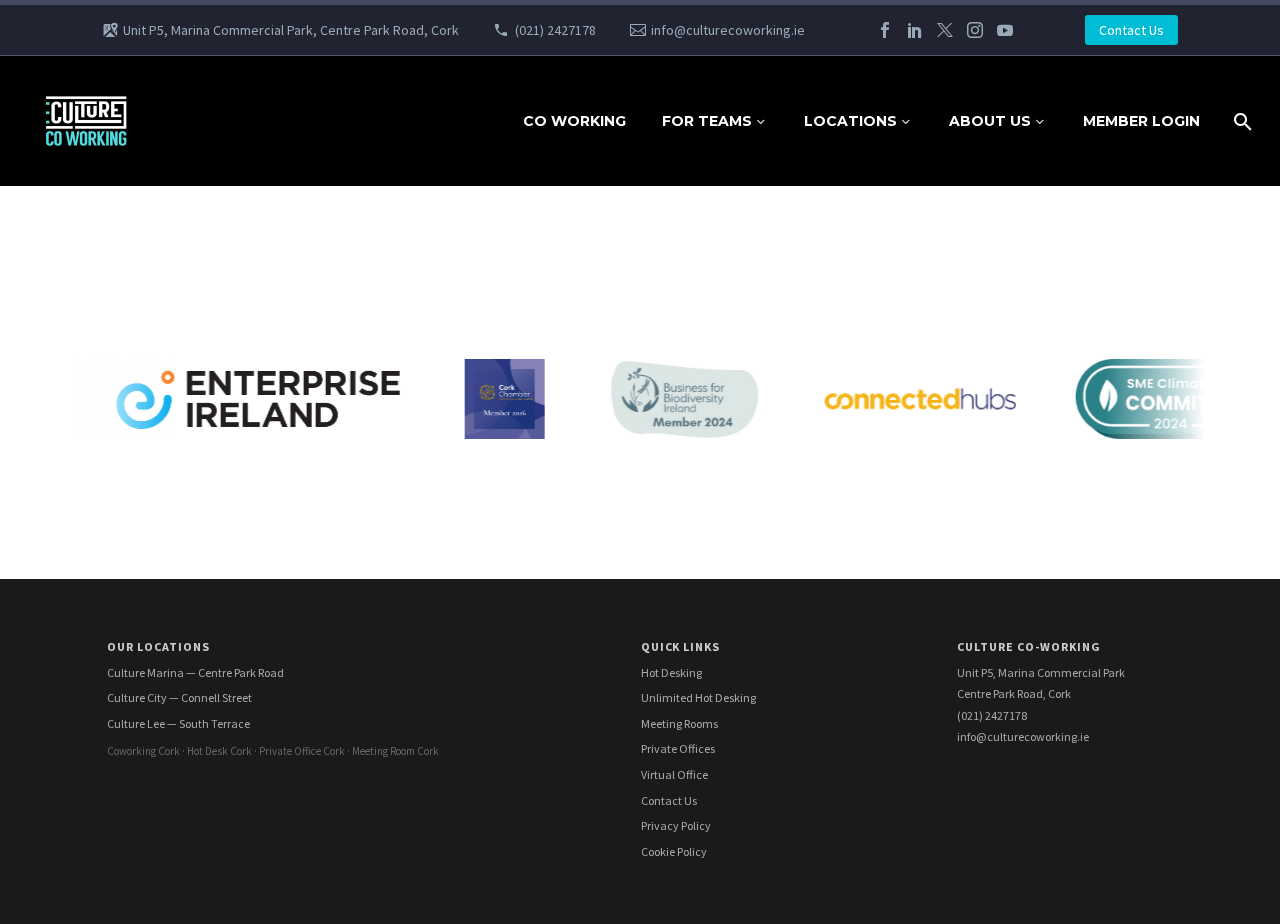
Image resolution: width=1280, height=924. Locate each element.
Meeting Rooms (679, 723)
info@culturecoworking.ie (728, 30)
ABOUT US (990, 121)
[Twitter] (945, 30)
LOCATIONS (850, 121)
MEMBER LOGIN (1141, 121)
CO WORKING (574, 121)
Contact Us (1131, 30)
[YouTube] (1005, 30)
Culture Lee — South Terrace (178, 723)
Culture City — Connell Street (179, 697)
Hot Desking (671, 672)
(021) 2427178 (555, 30)
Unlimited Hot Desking (698, 697)
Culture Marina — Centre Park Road (195, 672)
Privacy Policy (676, 825)
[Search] (1240, 121)
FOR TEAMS (707, 121)
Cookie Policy (674, 851)
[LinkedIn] (915, 30)
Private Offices (678, 748)
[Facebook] (885, 30)
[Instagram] (975, 30)
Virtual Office (674, 774)
